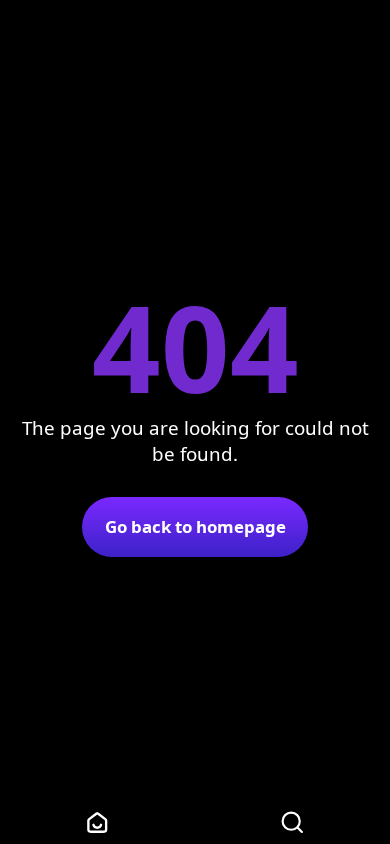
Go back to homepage (195, 526)
